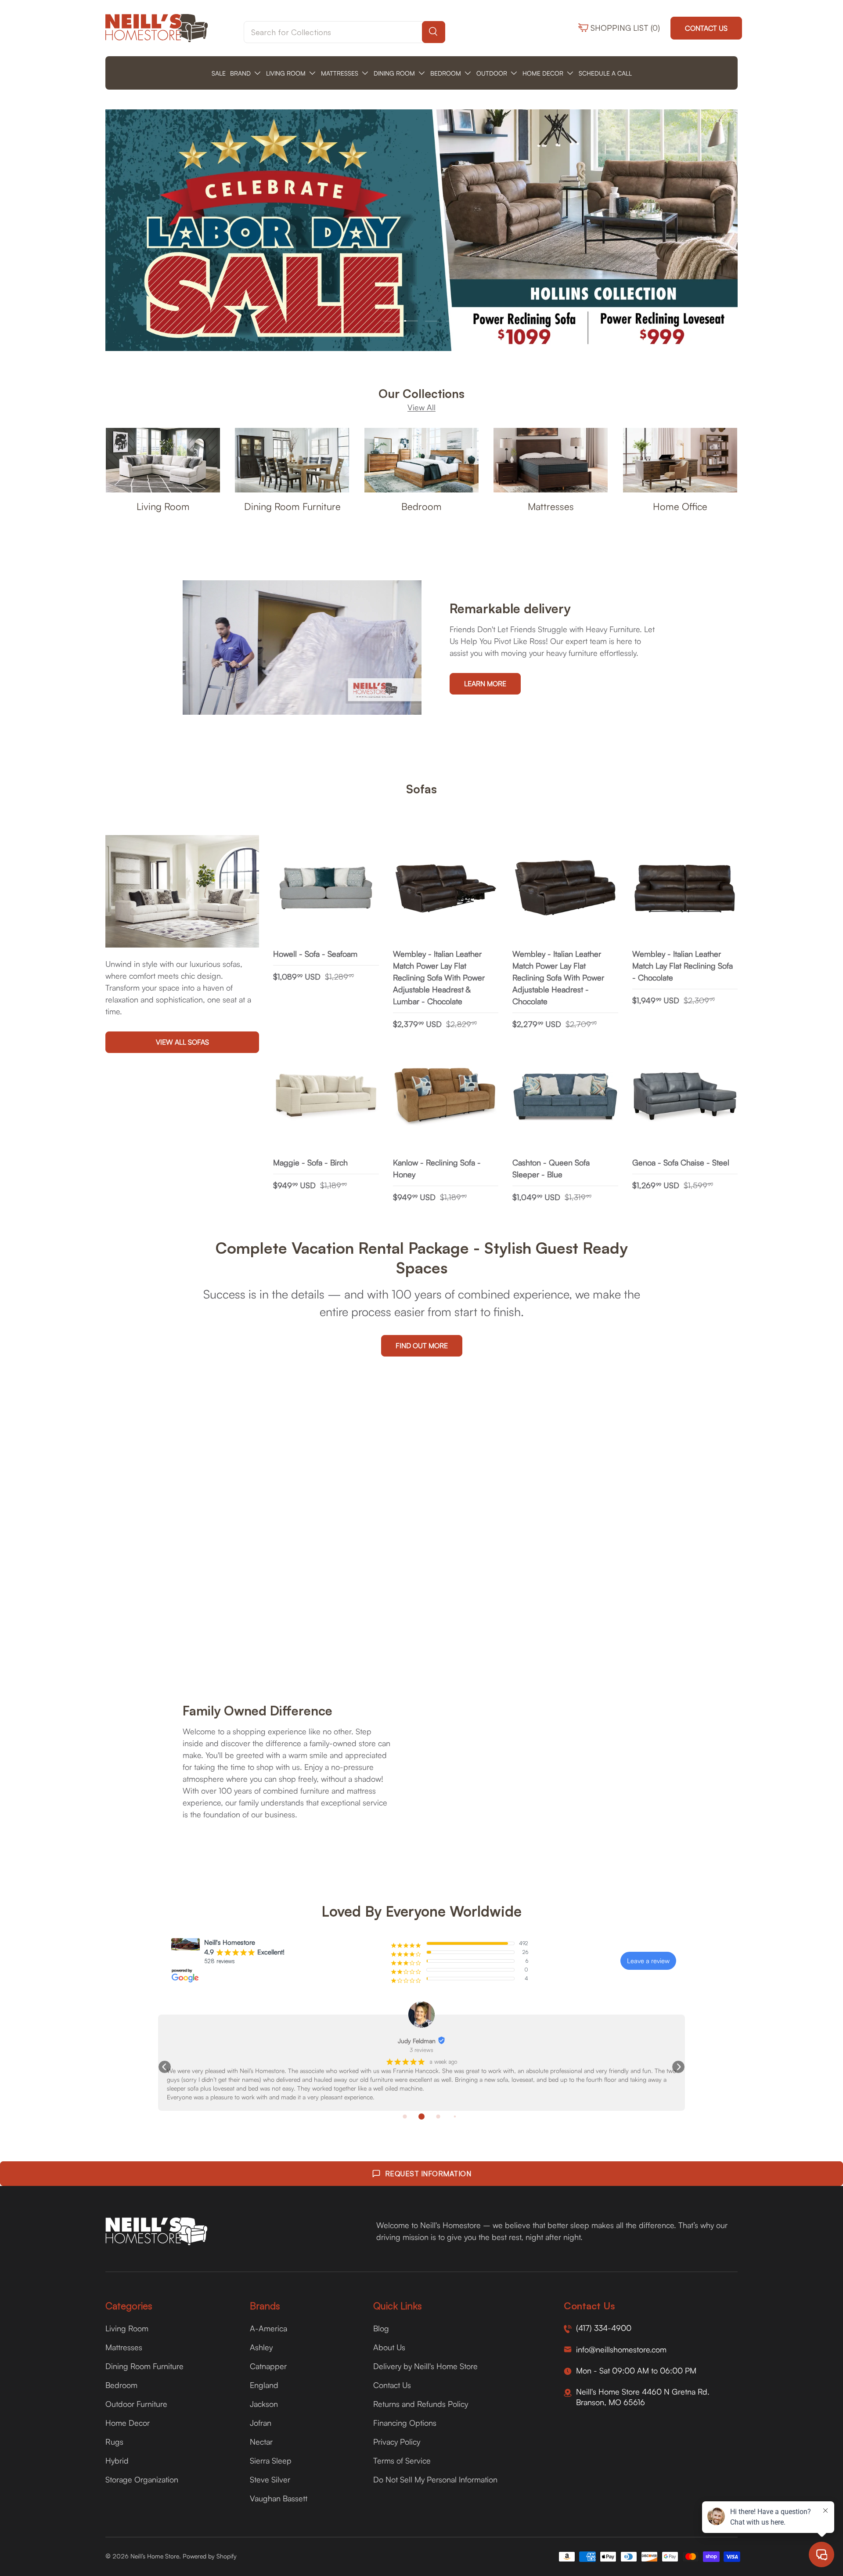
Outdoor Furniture (136, 2404)
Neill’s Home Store (155, 2556)
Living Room (163, 506)
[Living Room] (163, 460)
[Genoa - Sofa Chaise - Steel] (685, 1097)
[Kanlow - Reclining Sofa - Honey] (446, 1097)
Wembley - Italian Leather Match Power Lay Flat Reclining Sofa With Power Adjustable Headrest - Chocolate (558, 977)
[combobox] (344, 32)
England (264, 2385)
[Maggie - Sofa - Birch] (326, 1097)
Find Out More (422, 1346)
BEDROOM (446, 73)
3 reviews (189, 2050)
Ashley (261, 2347)
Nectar (261, 2442)
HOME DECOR (543, 73)
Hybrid (117, 2460)
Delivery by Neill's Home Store (425, 2366)
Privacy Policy (397, 2442)
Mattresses (551, 506)
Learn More (485, 684)
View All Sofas (182, 1042)
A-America (268, 2328)
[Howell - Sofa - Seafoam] (326, 888)
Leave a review (648, 1961)
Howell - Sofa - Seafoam (315, 954)
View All (421, 407)
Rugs (114, 2442)
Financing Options (405, 2423)
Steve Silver (270, 2479)
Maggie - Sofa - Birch (310, 1162)
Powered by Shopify (210, 2556)
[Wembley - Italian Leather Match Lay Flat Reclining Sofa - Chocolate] (685, 888)
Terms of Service (402, 2460)
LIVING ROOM (286, 73)
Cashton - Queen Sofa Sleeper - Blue (551, 1168)
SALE (219, 73)
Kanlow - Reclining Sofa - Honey (437, 1168)
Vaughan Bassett (279, 2498)
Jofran (261, 2423)
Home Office (680, 506)
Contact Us (706, 28)
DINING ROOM (394, 73)
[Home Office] (680, 460)
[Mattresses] (551, 460)
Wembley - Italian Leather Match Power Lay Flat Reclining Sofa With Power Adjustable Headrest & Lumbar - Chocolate (439, 977)
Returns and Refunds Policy (421, 2404)
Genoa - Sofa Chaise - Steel (681, 1162)
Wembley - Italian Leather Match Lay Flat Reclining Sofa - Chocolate (683, 966)
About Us (389, 2347)
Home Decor (128, 2423)
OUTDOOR (492, 73)
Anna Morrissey (185, 2041)
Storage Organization (142, 2479)
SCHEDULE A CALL (605, 73)
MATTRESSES (340, 73)
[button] (165, 2067)
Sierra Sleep (271, 2460)
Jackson (264, 2404)
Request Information (428, 2174)
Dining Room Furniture (292, 506)
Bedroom (421, 506)
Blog (381, 2328)
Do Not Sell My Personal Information (435, 2479)
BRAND (240, 73)
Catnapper (268, 2366)
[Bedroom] (421, 460)
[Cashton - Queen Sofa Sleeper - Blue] (565, 1097)
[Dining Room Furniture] (292, 460)
